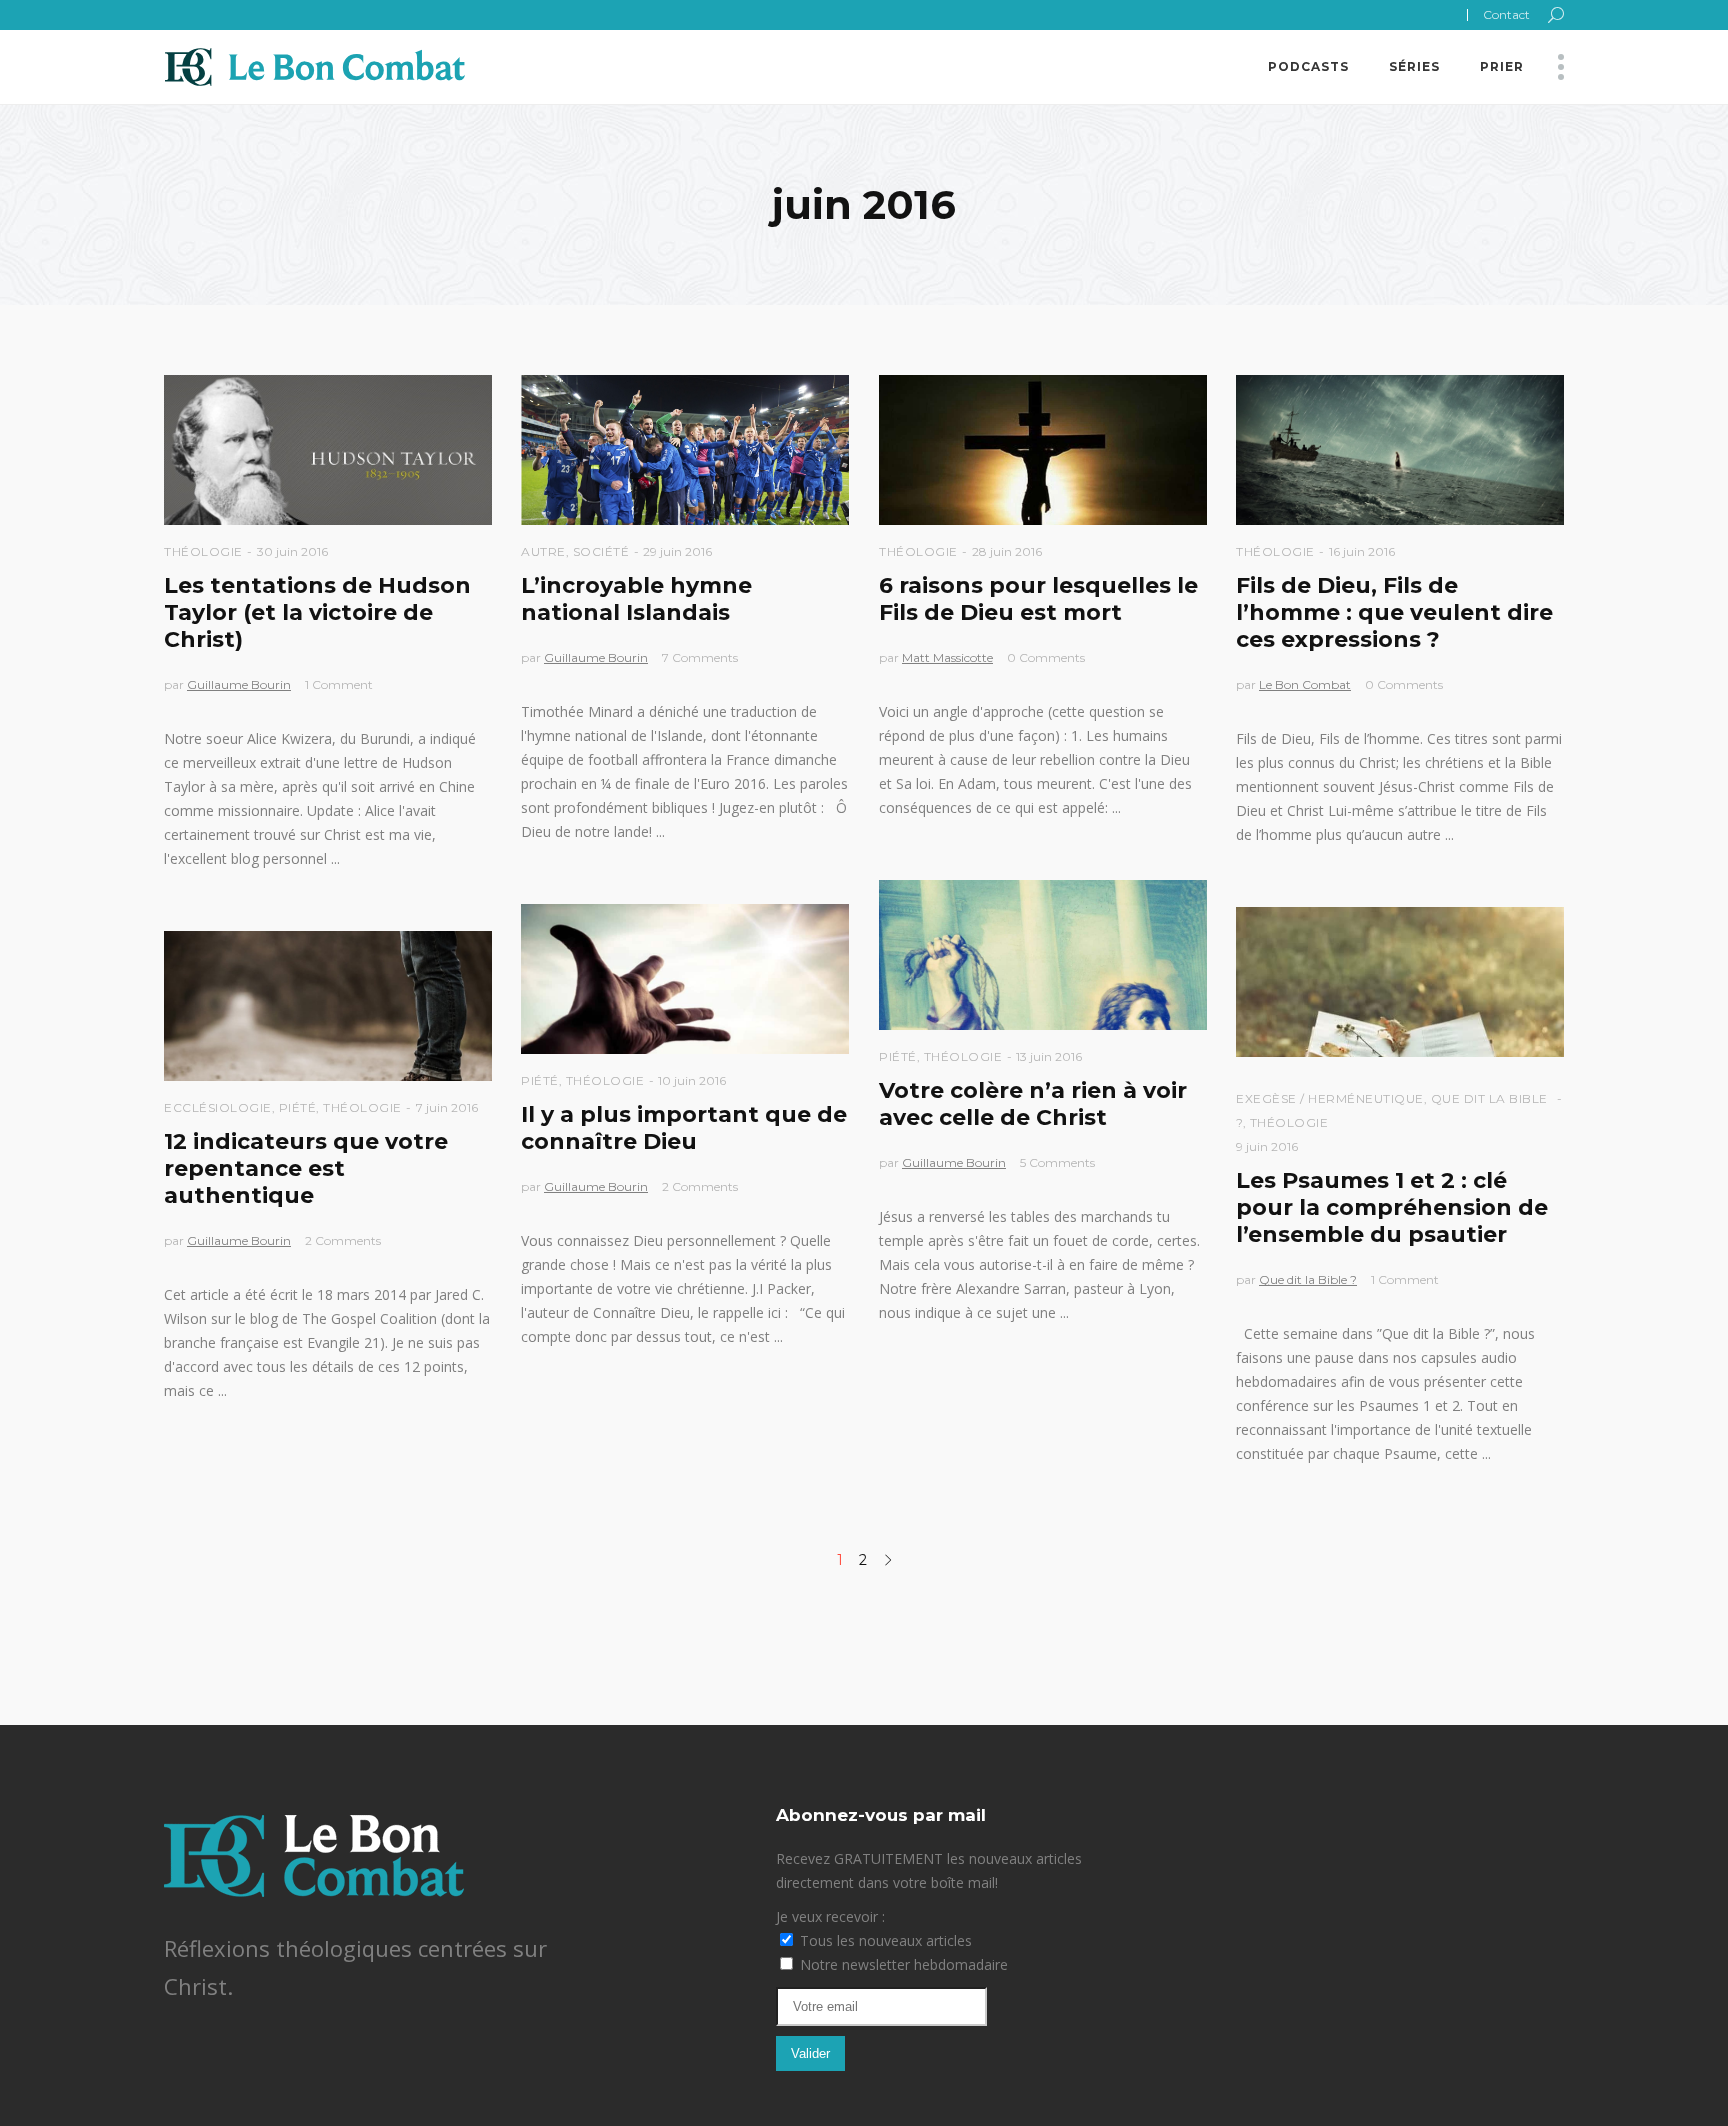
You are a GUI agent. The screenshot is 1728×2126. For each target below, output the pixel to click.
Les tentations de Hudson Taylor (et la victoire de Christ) (317, 612)
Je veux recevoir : (830, 1916)
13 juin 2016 (1049, 1056)
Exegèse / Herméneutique (1330, 1098)
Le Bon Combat (1305, 684)
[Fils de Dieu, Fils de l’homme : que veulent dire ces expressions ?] (1400, 450)
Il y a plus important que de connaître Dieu (684, 1128)
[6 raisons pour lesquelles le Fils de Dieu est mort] (1043, 450)
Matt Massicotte (947, 657)
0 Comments (1046, 657)
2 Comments (700, 1186)
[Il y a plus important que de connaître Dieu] (685, 979)
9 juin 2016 (1267, 1146)
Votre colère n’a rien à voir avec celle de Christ (1033, 1104)
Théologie (203, 551)
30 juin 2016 (292, 551)
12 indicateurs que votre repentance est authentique (306, 1168)
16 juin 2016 (1362, 551)
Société (601, 551)
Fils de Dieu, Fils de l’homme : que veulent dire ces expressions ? (1394, 612)
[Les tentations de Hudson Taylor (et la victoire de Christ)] (328, 450)
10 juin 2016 (692, 1080)
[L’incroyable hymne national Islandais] (685, 450)
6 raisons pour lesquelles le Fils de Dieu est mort (1038, 599)
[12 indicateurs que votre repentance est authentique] (328, 1006)
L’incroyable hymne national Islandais (636, 599)
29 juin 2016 (677, 551)
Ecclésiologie (218, 1107)
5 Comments (1057, 1162)
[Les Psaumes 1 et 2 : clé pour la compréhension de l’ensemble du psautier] (1400, 982)
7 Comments (700, 657)
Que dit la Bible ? (1308, 1279)
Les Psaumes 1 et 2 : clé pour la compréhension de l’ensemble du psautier (1392, 1207)
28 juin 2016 (1007, 551)
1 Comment (339, 684)
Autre (543, 551)
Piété (898, 1056)
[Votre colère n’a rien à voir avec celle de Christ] (1043, 955)
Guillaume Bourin (239, 684)
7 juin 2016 (447, 1107)
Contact (1506, 14)
